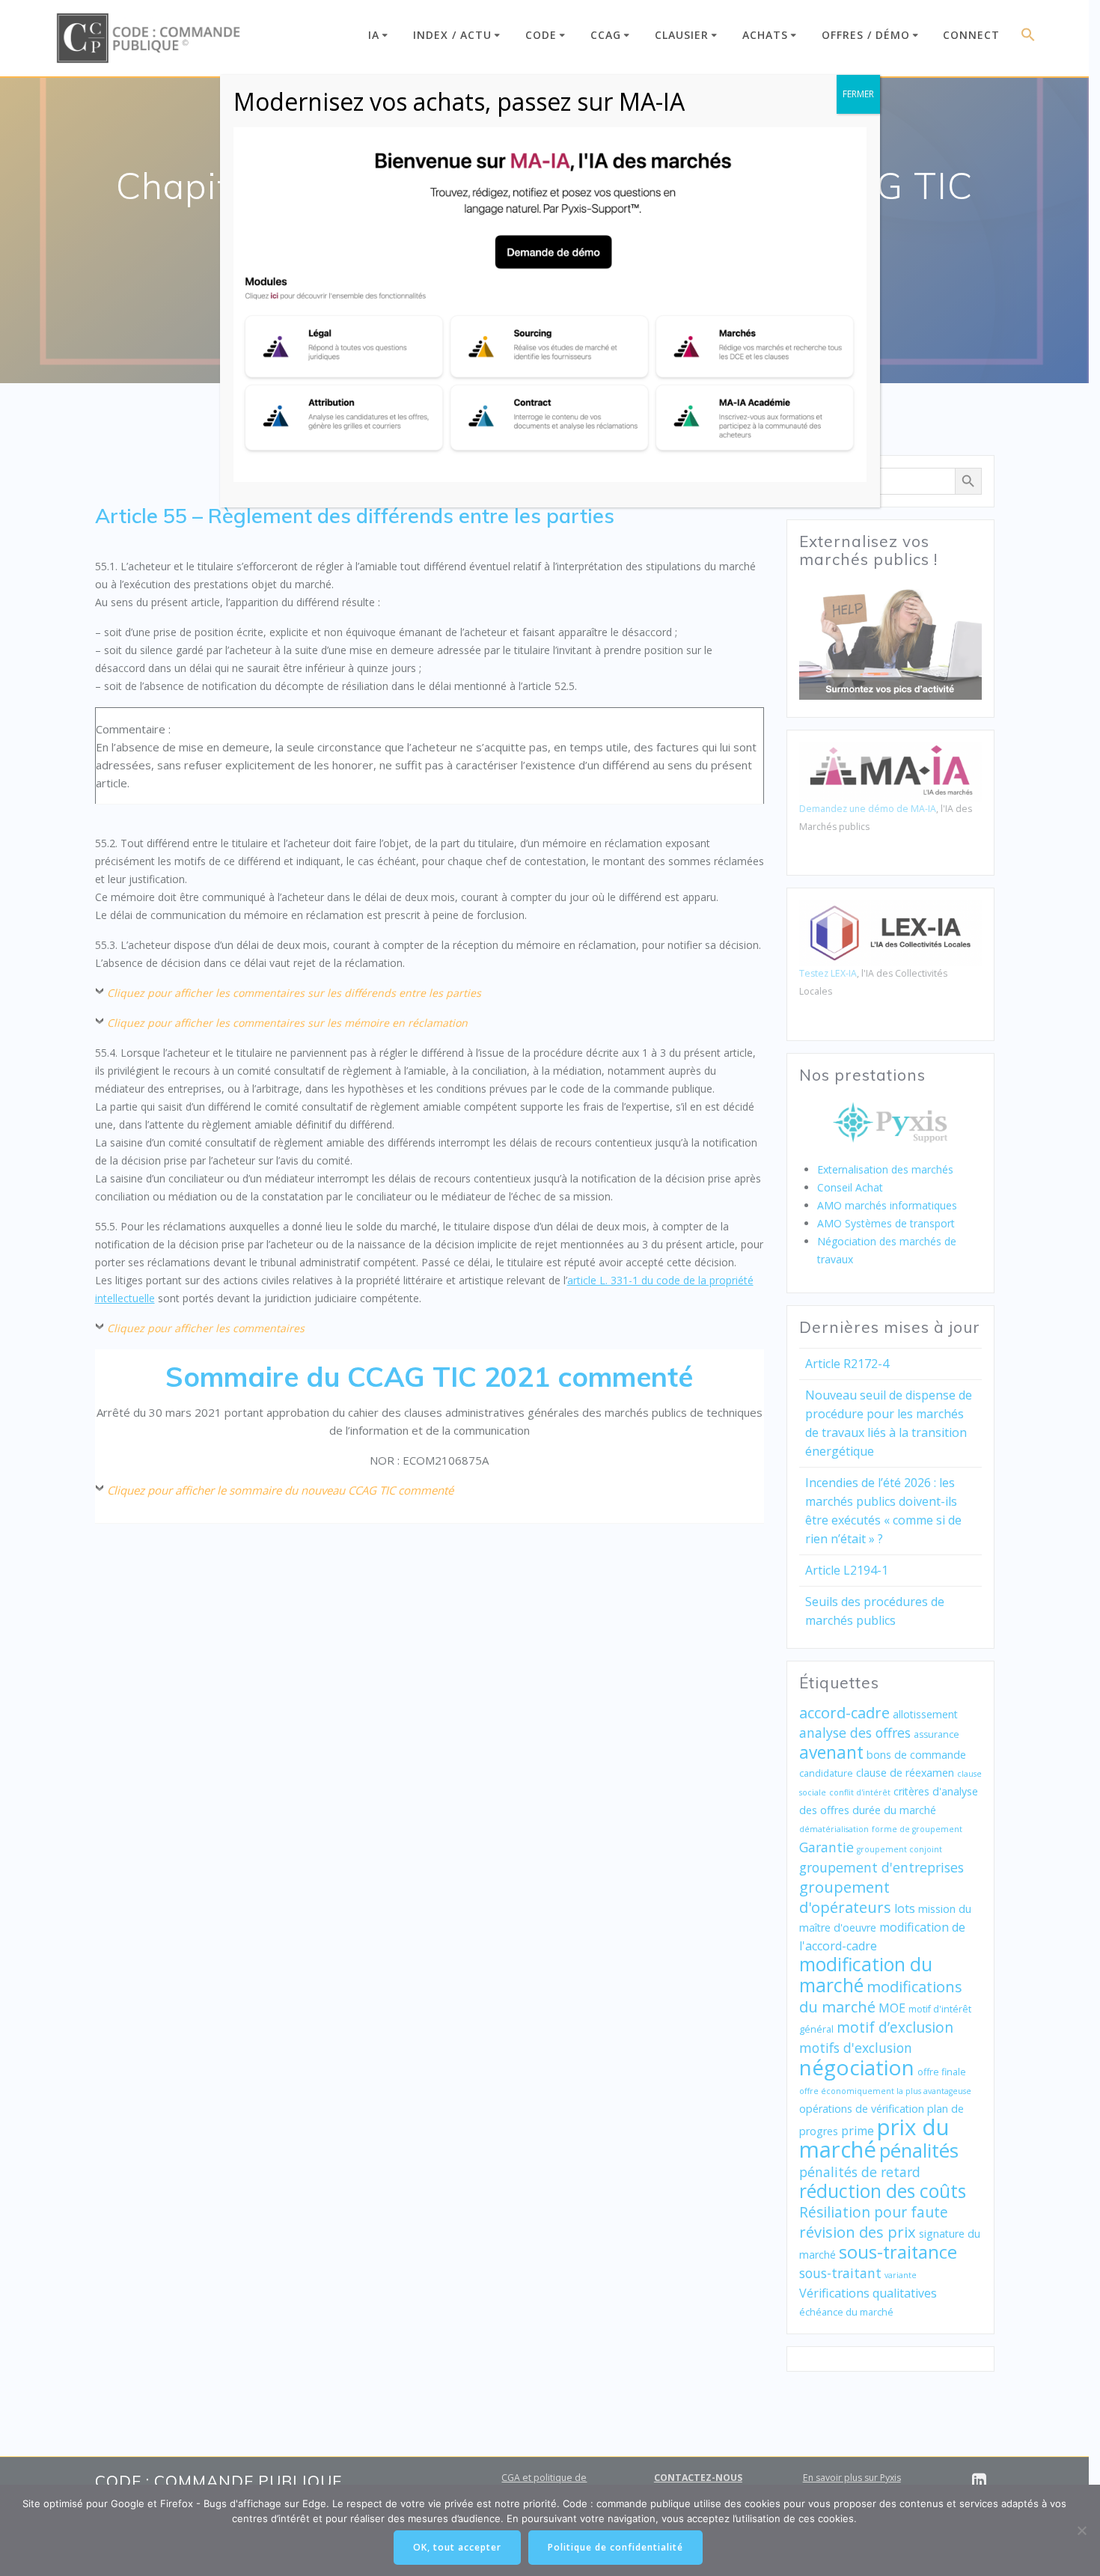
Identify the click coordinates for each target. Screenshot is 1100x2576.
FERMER (858, 94)
